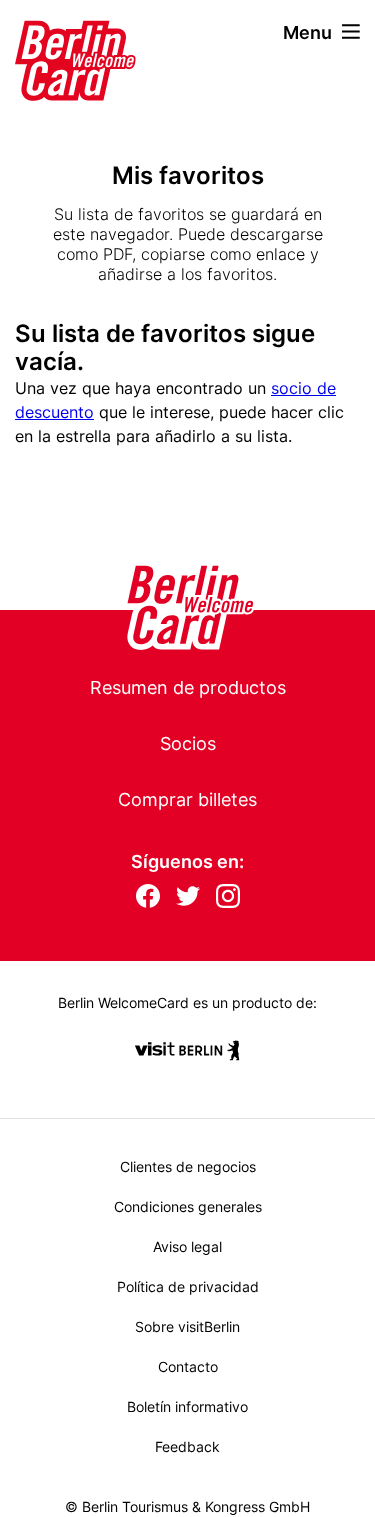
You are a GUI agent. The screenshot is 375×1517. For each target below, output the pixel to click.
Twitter (188, 897)
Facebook (148, 897)
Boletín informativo (187, 1406)
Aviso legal (187, 1246)
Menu (307, 32)
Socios (188, 743)
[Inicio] (49, 32)
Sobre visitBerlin (187, 1326)
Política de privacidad (188, 1286)
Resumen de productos (188, 687)
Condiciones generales (188, 1206)
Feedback (187, 1446)
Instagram (228, 897)
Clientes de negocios (188, 1166)
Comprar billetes (187, 799)
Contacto (188, 1366)
